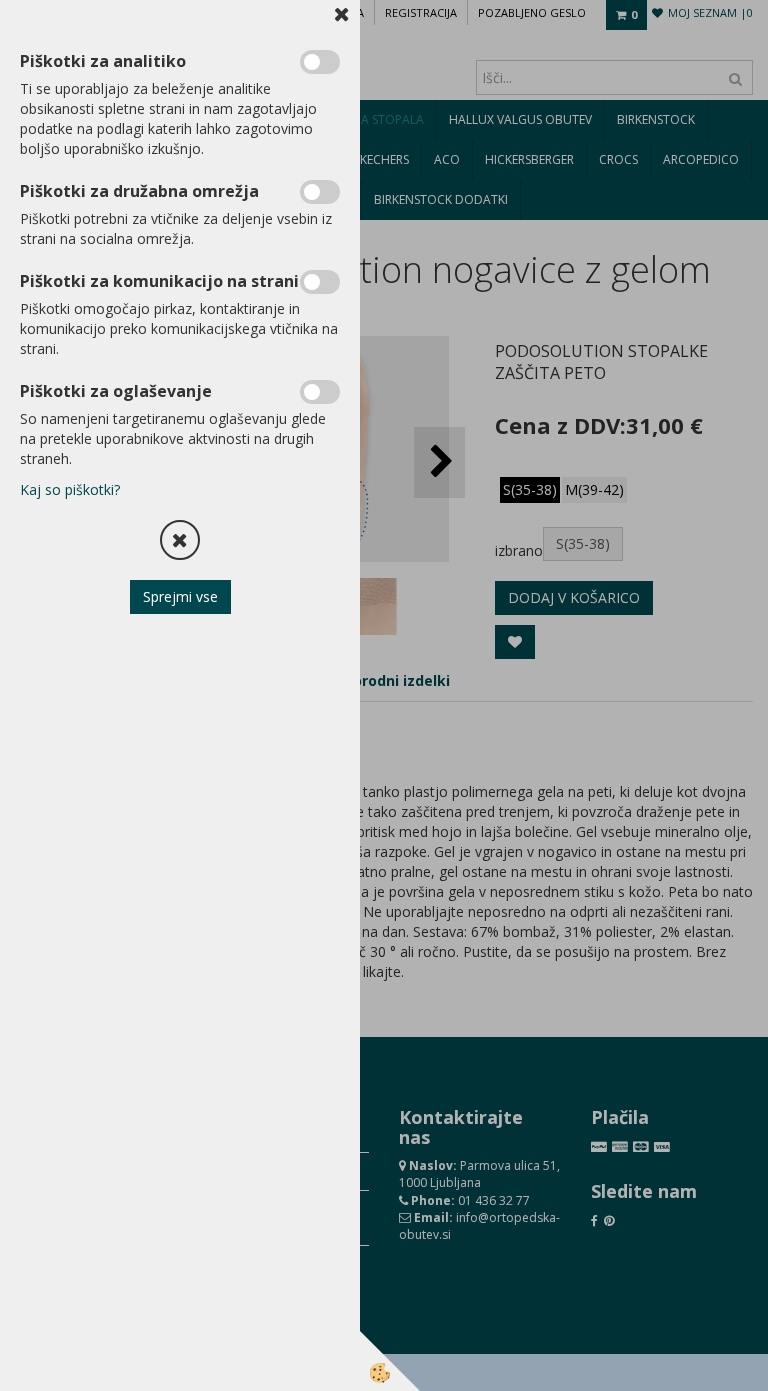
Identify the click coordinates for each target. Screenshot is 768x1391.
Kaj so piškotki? (70, 489)
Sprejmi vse (180, 596)
